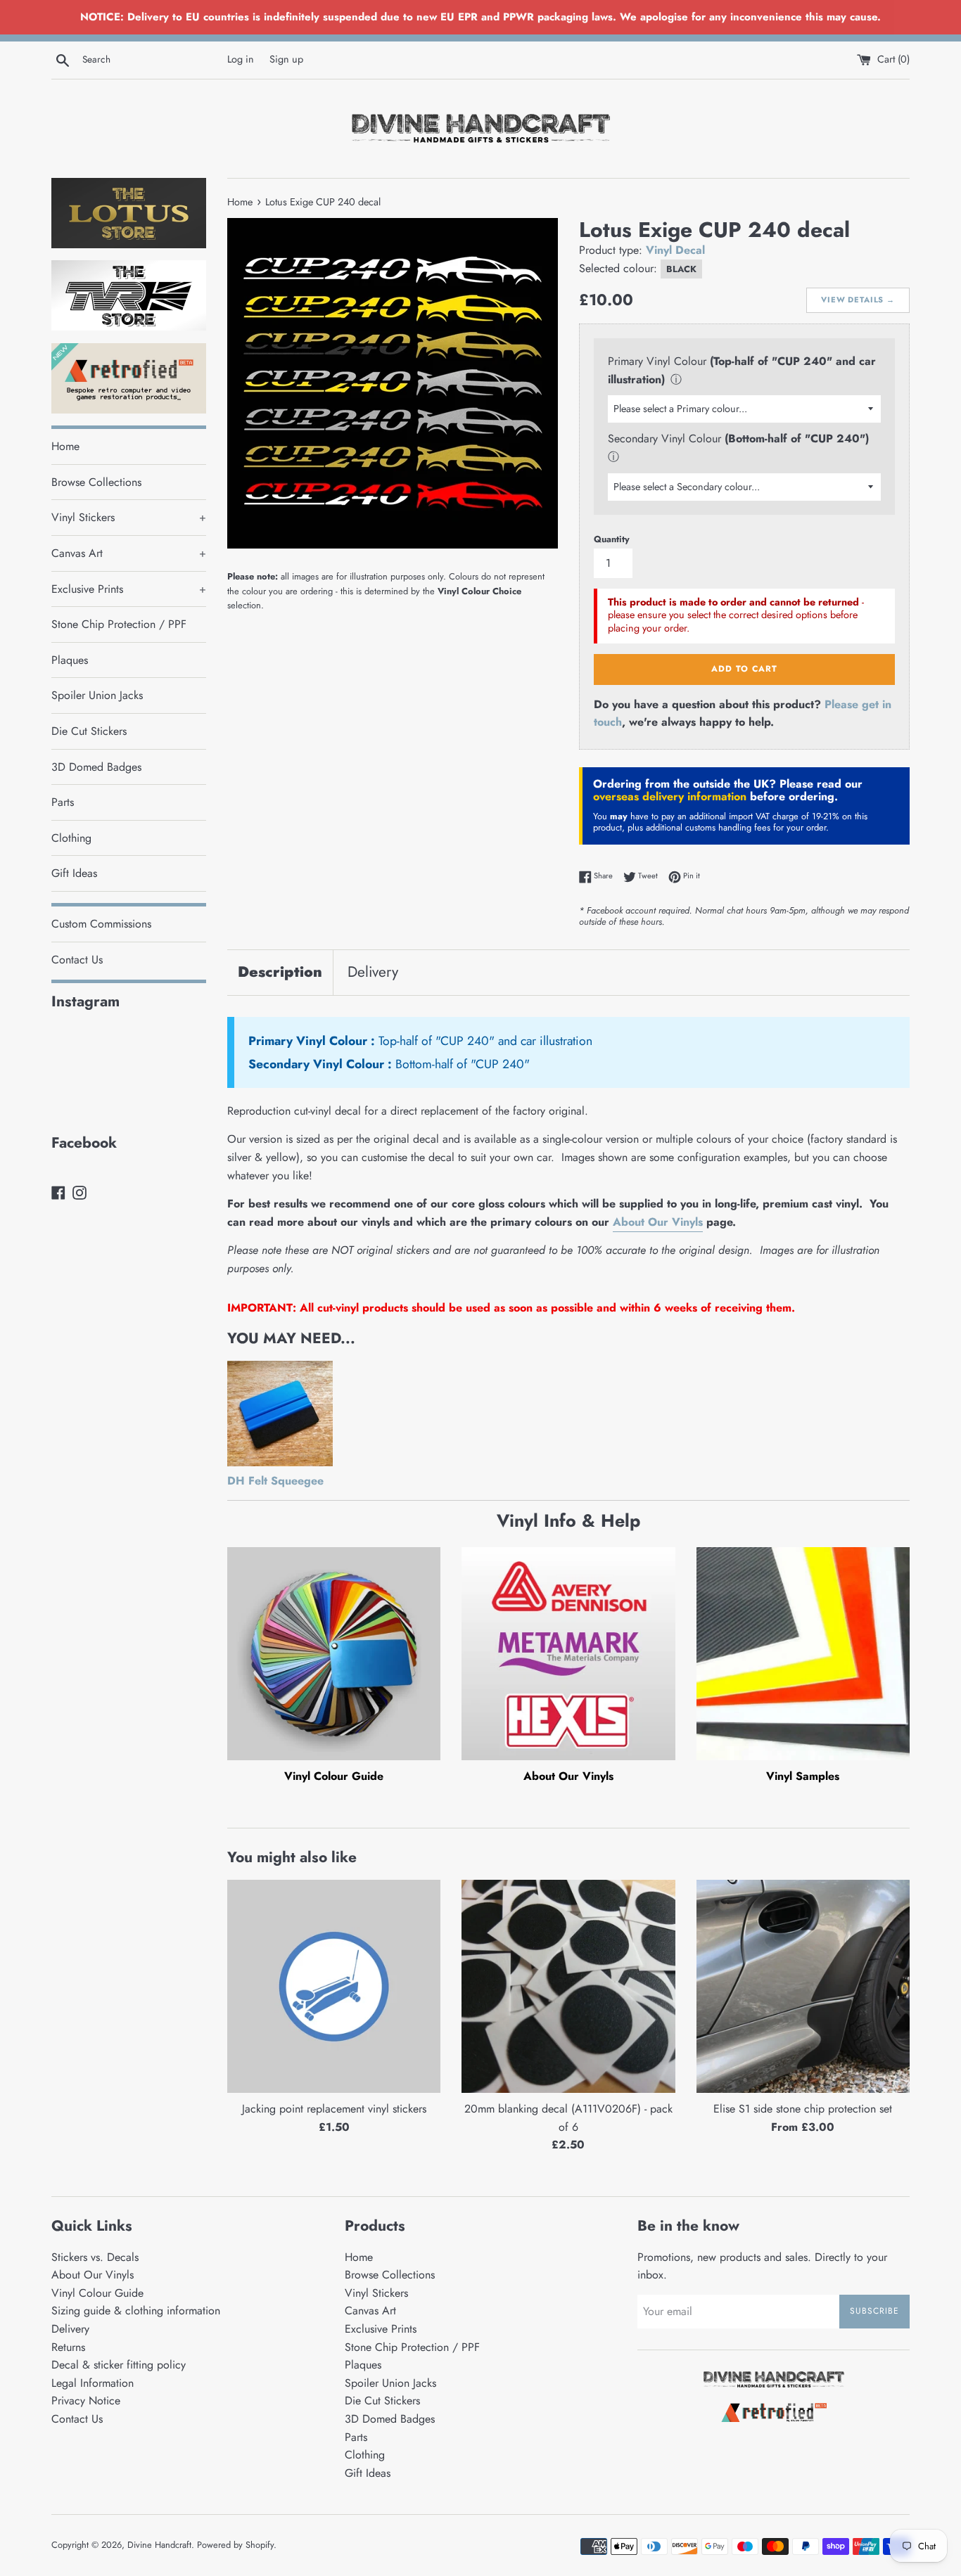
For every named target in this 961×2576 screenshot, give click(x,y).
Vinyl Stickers (129, 517)
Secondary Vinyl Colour (664, 438)
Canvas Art (129, 553)
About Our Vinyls (658, 1222)
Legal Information (93, 2383)
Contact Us (77, 960)
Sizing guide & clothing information (136, 2311)
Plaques (70, 660)
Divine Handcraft (159, 2545)
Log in (241, 59)
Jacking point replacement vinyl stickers (334, 2109)
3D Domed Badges (96, 767)
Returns (68, 2347)
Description (280, 972)
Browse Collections (96, 482)
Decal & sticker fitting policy (119, 2365)
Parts (63, 802)
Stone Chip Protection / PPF (119, 624)
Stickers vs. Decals (95, 2257)
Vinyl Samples (803, 1776)
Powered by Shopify (235, 2545)
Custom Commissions (101, 924)
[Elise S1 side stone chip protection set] (803, 1986)
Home (65, 446)
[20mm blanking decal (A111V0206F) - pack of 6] (568, 1986)
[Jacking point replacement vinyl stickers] (334, 1986)
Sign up (286, 59)
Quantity (612, 539)
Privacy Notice (86, 2401)
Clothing (71, 838)
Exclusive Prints (129, 589)
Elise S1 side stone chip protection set (803, 2109)
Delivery (373, 972)
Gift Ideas (74, 873)
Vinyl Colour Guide (334, 1776)
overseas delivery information (670, 796)
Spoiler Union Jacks (97, 695)
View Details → (858, 300)
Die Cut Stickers (89, 731)
